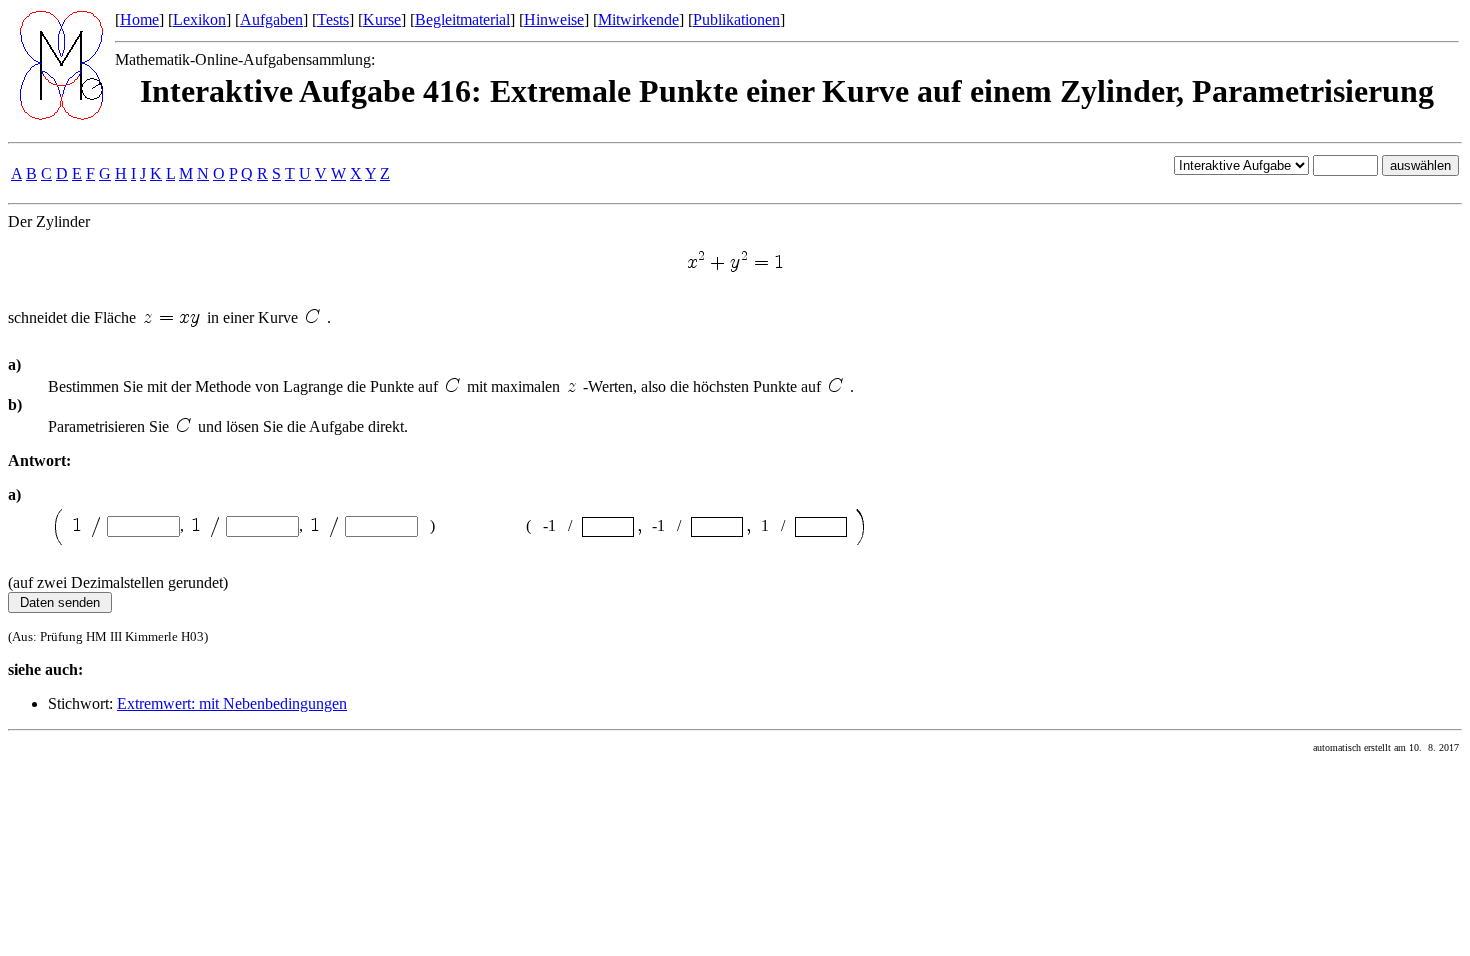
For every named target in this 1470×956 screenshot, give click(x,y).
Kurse (382, 19)
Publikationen (736, 19)
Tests (333, 19)
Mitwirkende (638, 19)
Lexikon (199, 19)
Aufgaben (271, 19)
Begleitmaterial (462, 19)
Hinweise (554, 19)
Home (139, 19)
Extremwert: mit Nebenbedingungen (232, 703)
